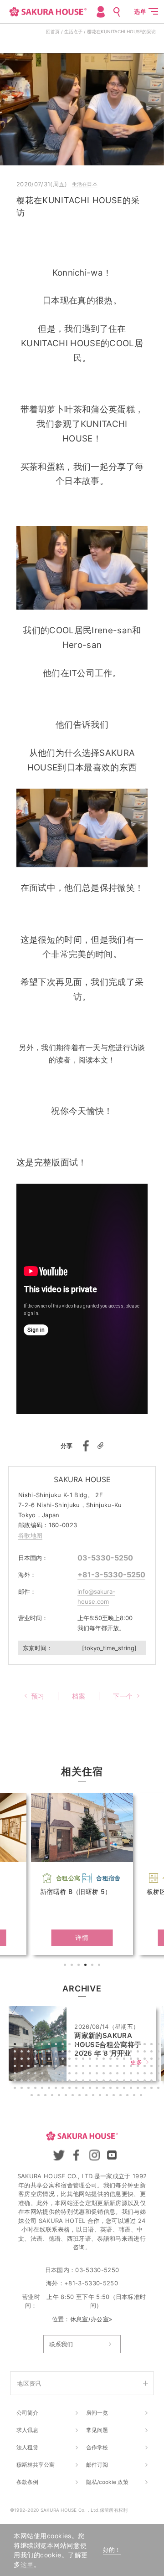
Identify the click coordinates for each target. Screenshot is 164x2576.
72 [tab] (50, 2067)
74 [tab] (64, 2067)
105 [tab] (125, 2074)
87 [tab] (153, 2067)
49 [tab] (43, 2060)
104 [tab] (118, 2074)
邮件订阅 (97, 2465)
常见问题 (97, 2430)
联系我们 (61, 2344)
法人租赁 (27, 2447)
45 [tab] (16, 2060)
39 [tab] (125, 2053)
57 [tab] (98, 2060)
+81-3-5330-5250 (111, 1575)
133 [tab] (16, 2089)
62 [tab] (132, 2060)
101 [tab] (98, 2074)
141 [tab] (71, 2089)
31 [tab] (71, 2053)
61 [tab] (125, 2060)
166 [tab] (108, 2096)
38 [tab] (118, 2053)
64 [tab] (146, 2060)
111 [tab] (16, 2082)
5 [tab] (93, 1966)
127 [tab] (125, 2082)
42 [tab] (146, 2053)
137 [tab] (43, 2089)
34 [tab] (91, 2053)
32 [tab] (77, 2053)
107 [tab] (139, 2074)
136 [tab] (36, 2089)
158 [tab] (53, 2096)
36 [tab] (105, 2053)
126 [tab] (118, 2082)
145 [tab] (98, 2089)
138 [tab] (50, 2089)
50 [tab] (50, 2060)
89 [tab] (16, 2074)
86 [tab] (146, 2067)
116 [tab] (50, 2082)
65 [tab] (153, 2060)
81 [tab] (112, 2067)
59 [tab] (112, 2060)
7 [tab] (57, 2045)
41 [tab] (139, 2053)
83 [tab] (125, 2067)
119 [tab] (71, 2082)
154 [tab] (159, 2089)
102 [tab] (105, 2074)
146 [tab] (105, 2089)
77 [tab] (84, 2067)
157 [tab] (46, 2096)
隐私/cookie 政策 (107, 2482)
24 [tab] (23, 2053)
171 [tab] (142, 2096)
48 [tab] (36, 2060)
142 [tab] (77, 2089)
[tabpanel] (82, 1874)
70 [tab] (36, 2067)
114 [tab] (36, 2082)
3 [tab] (80, 1966)
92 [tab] (36, 2074)
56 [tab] (91, 2060)
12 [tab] (91, 2045)
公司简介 (27, 2413)
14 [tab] (105, 2045)
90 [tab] (23, 2074)
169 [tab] (128, 2096)
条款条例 (27, 2482)
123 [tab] (98, 2082)
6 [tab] (100, 1966)
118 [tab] (64, 2082)
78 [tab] (91, 2067)
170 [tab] (135, 2096)
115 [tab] (43, 2082)
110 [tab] (159, 2074)
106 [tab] (132, 2074)
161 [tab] (74, 2096)
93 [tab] (43, 2074)
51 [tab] (57, 2060)
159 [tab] (60, 2096)
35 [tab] (98, 2053)
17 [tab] (125, 2045)
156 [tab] (40, 2096)
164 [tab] (94, 2096)
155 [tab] (33, 2096)
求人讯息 (27, 2430)
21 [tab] (153, 2045)
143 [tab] (84, 2089)
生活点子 (73, 31)
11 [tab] (84, 2045)
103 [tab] (112, 2074)
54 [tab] (77, 2060)
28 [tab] (50, 2053)
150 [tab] (132, 2089)
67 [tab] (16, 2067)
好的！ (112, 2550)
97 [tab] (71, 2074)
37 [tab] (112, 2053)
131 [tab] (153, 2082)
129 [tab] (139, 2082)
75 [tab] (71, 2067)
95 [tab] (57, 2074)
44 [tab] (159, 2053)
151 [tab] (139, 2089)
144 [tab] (91, 2089)
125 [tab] (112, 2082)
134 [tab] (23, 2089)
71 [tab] (43, 2067)
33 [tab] (84, 2053)
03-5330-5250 (105, 1558)
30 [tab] (64, 2053)
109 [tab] (153, 2074)
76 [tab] (77, 2067)
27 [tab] (43, 2053)
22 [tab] (159, 2045)
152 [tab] (146, 2089)
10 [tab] (77, 2045)
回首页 (53, 31)
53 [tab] (71, 2060)
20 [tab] (146, 2045)
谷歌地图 (30, 1535)
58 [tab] (105, 2060)
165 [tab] (101, 2096)
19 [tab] (139, 2045)
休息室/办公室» (91, 2319)
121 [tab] (84, 2082)
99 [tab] (84, 2074)
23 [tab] (16, 2053)
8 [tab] (64, 2045)
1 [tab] (66, 1966)
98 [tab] (77, 2074)
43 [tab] (153, 2053)
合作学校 (97, 2447)
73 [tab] (57, 2067)
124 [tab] (105, 2082)
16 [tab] (118, 2045)
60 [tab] (118, 2060)
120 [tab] (77, 2082)
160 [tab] (67, 2096)
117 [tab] (57, 2082)
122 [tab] (91, 2082)
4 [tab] (87, 1966)
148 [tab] (118, 2089)
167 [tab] (115, 2096)
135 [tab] (30, 2089)
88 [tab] (159, 2067)
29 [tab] (57, 2053)
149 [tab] (125, 2089)
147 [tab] (112, 2089)
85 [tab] (139, 2067)
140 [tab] (64, 2089)
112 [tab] (23, 2082)
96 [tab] (64, 2074)
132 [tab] (159, 2082)
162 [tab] (81, 2096)
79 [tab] (98, 2067)
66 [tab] (159, 2060)
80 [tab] (105, 2067)
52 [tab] (64, 2060)
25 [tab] (30, 2053)
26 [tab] (36, 2053)
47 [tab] (30, 2060)
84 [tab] (132, 2067)
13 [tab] (98, 2045)
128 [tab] (132, 2082)
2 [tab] (73, 1966)
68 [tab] (23, 2067)
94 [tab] (50, 2074)
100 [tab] (91, 2074)
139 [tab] (57, 2089)
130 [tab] (146, 2082)
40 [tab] (132, 2053)
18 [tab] (132, 2045)
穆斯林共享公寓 (36, 2465)
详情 (82, 1937)
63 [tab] (139, 2060)
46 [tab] (23, 2060)
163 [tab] (87, 2096)
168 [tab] (122, 2096)
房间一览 (97, 2413)
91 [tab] (30, 2074)
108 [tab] (146, 2074)
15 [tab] (112, 2045)
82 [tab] (118, 2067)
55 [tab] (84, 2060)
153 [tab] (153, 2089)
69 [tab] (30, 2067)
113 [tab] (30, 2082)
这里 (27, 2564)
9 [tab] (71, 2045)
